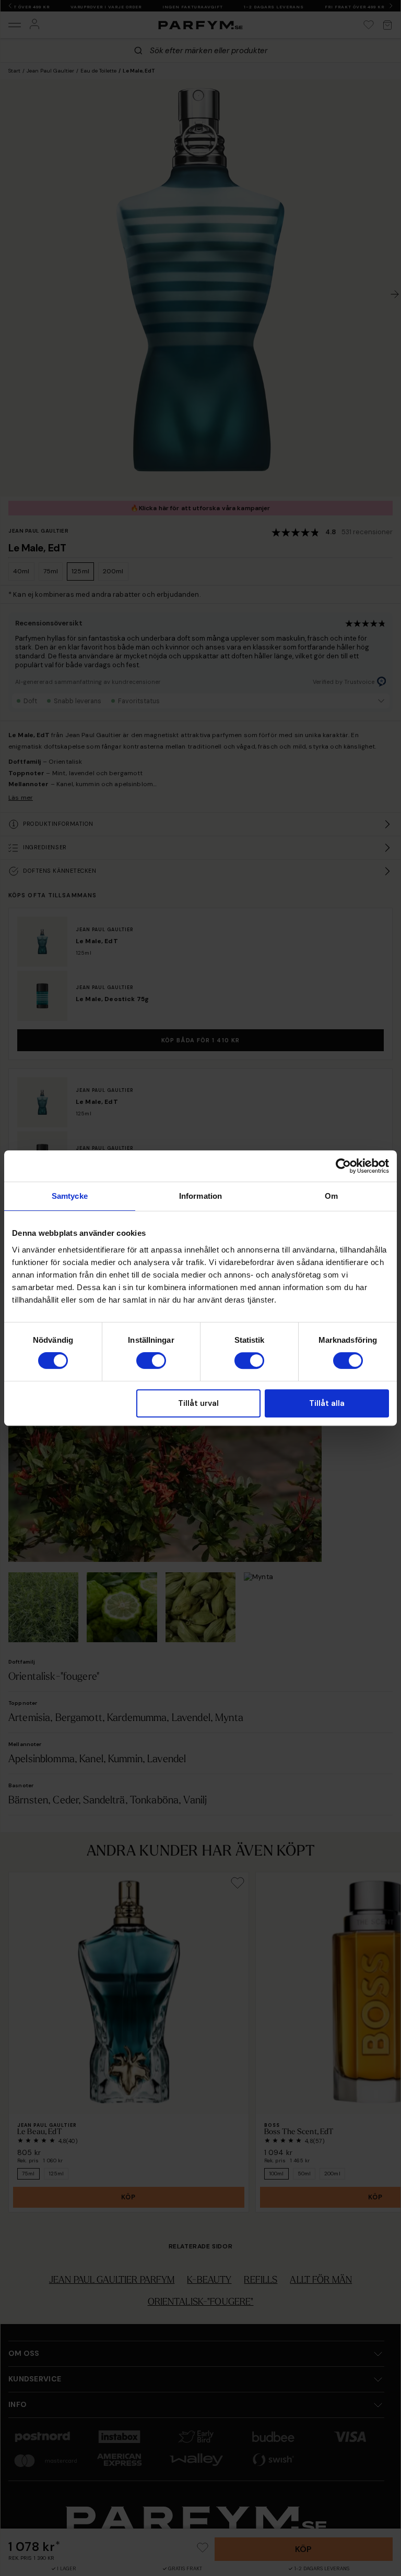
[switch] (151, 1361)
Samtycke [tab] (70, 1196)
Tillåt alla (327, 1403)
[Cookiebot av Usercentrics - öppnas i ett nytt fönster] (343, 1166)
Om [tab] (331, 1196)
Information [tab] (200, 1196)
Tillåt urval (198, 1403)
